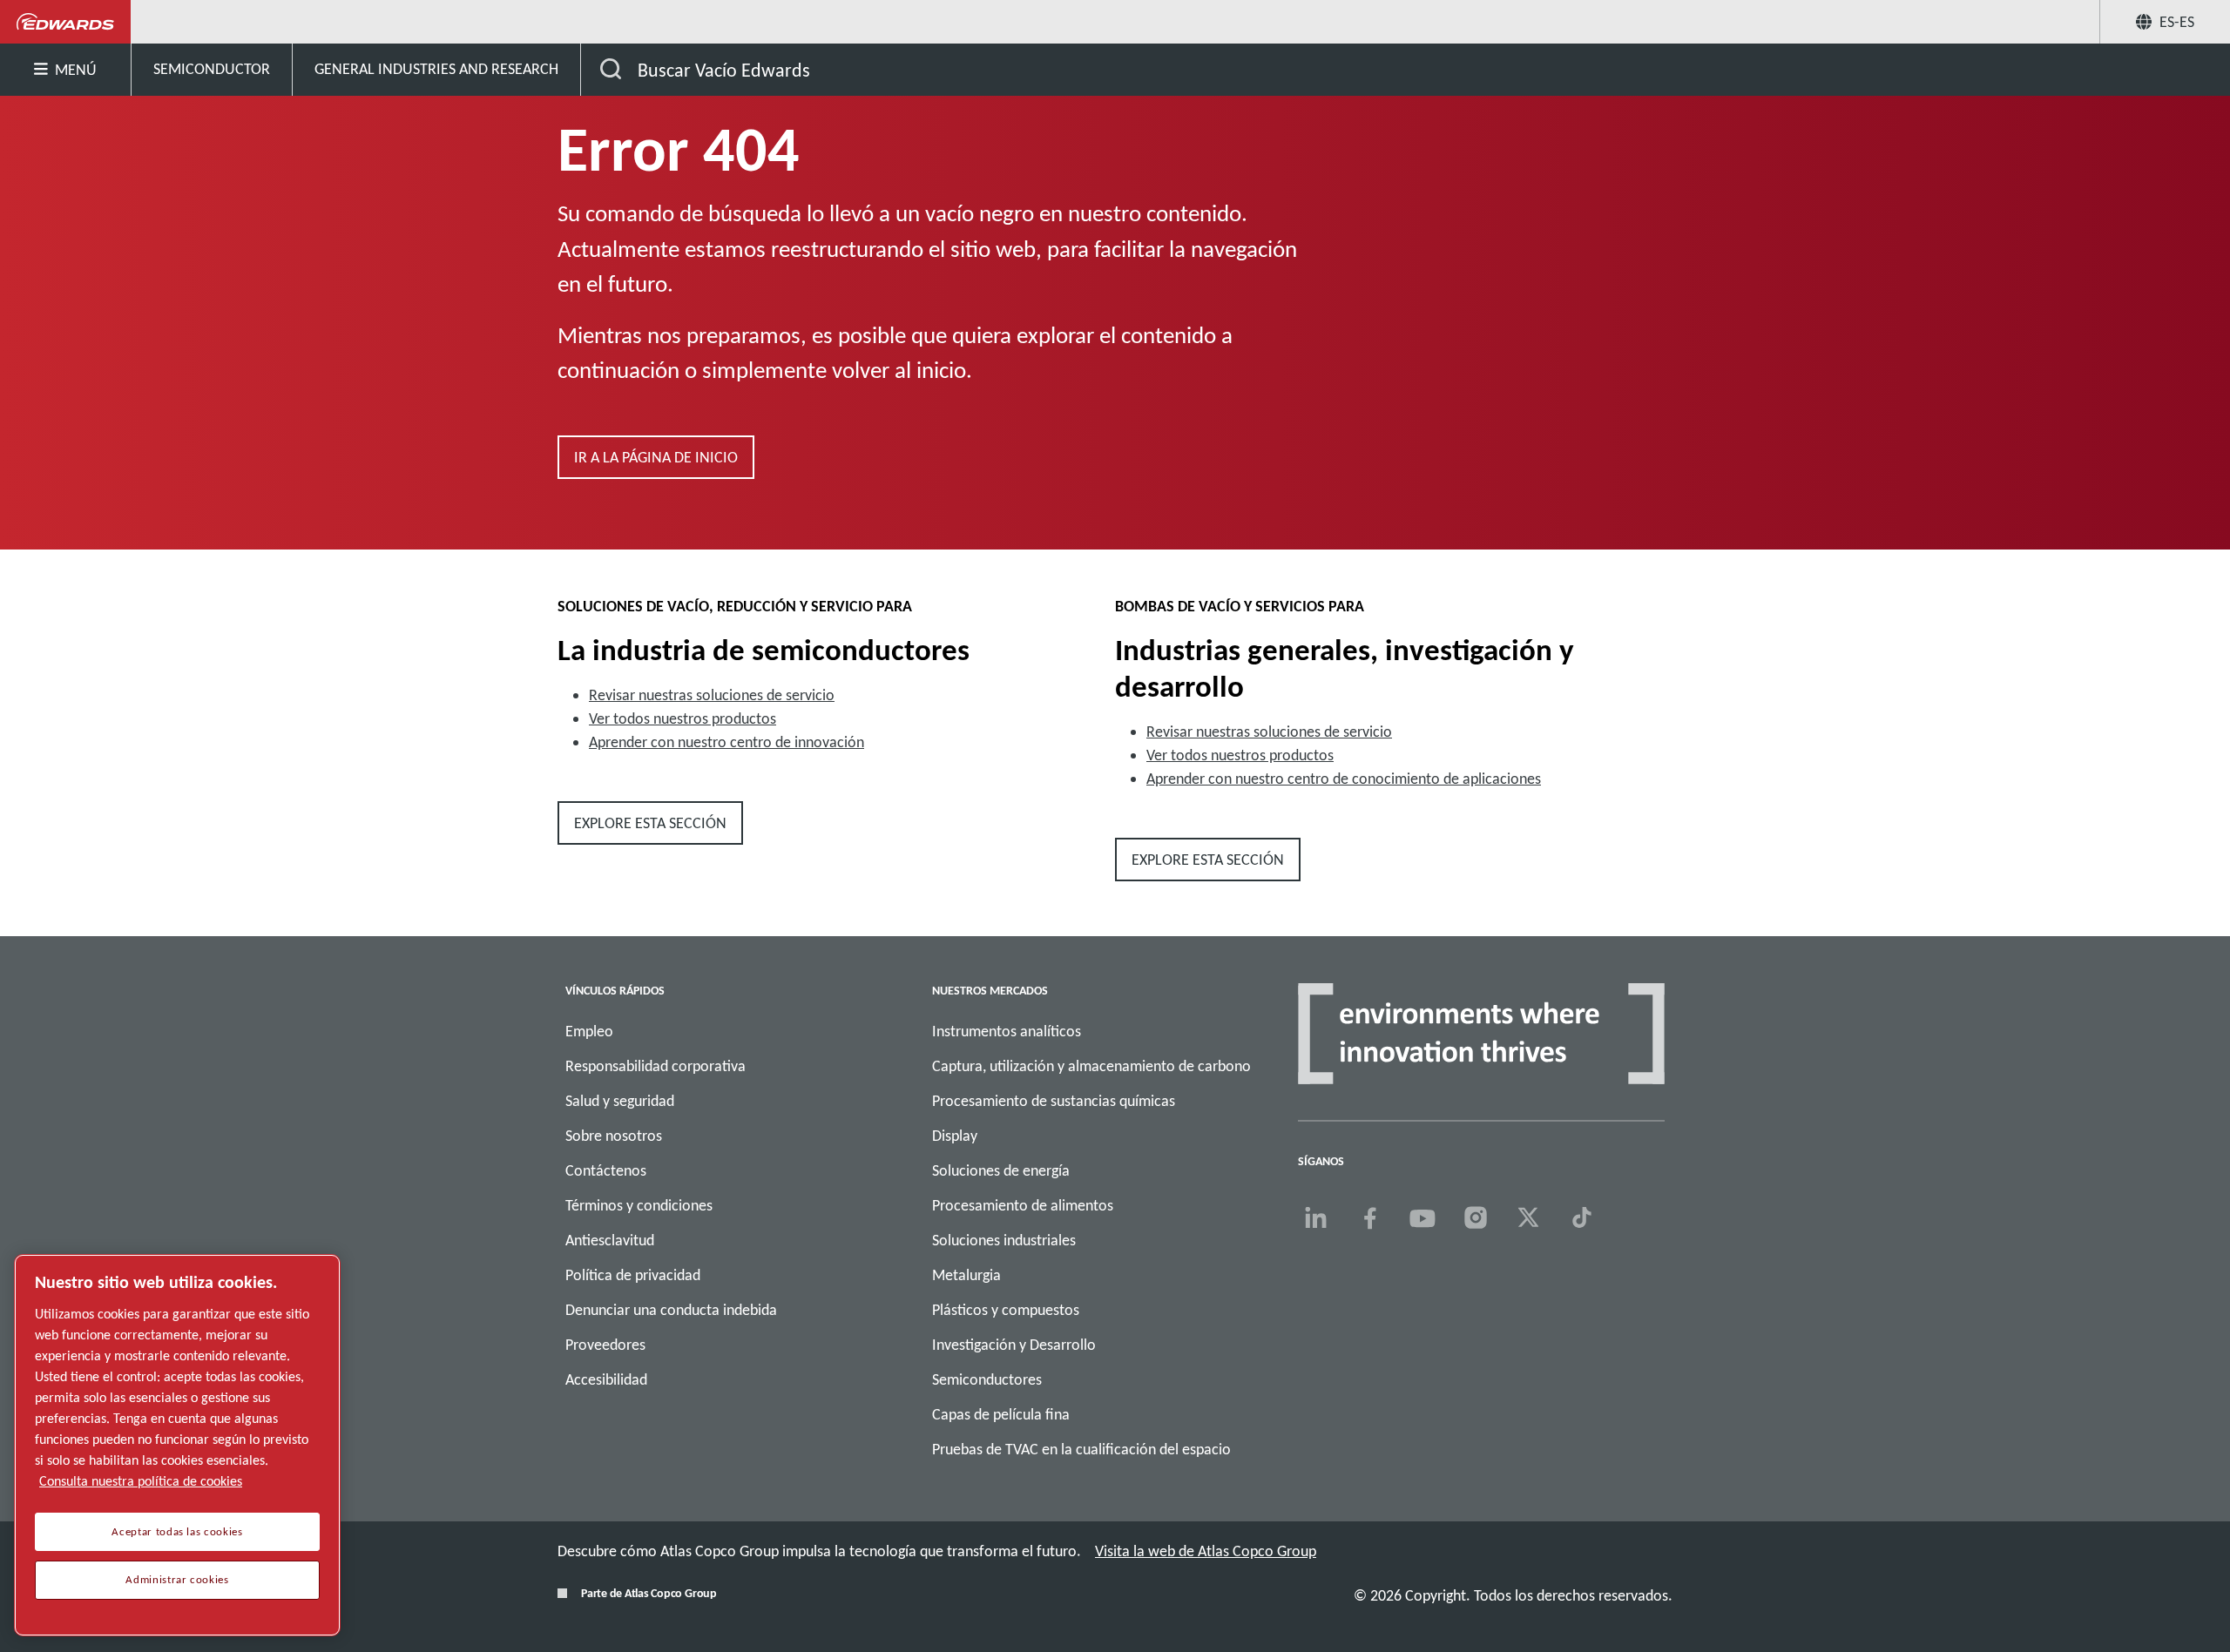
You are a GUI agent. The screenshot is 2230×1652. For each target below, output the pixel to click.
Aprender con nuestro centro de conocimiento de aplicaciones (1344, 779)
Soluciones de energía (1001, 1170)
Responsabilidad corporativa (655, 1066)
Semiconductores (987, 1379)
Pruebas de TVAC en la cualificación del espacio (1081, 1449)
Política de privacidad (633, 1275)
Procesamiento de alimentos (1023, 1205)
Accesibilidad (606, 1379)
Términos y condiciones (639, 1205)
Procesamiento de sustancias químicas (1054, 1101)
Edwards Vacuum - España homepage (66, 22)
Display (955, 1136)
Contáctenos (606, 1170)
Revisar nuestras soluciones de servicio (712, 695)
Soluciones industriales (1004, 1240)
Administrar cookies (177, 1580)
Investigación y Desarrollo (1014, 1345)
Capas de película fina (1001, 1414)
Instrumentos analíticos (1007, 1031)
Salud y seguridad (620, 1101)
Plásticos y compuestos (1006, 1310)
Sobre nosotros (614, 1136)
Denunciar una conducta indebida (671, 1310)
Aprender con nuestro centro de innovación (726, 742)
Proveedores (605, 1345)
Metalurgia (966, 1275)
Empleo (589, 1031)
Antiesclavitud (610, 1240)
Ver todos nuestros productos (683, 718)
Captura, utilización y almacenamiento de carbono (1091, 1066)
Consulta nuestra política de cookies (141, 1481)
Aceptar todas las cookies (177, 1532)
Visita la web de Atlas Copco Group (1206, 1551)
